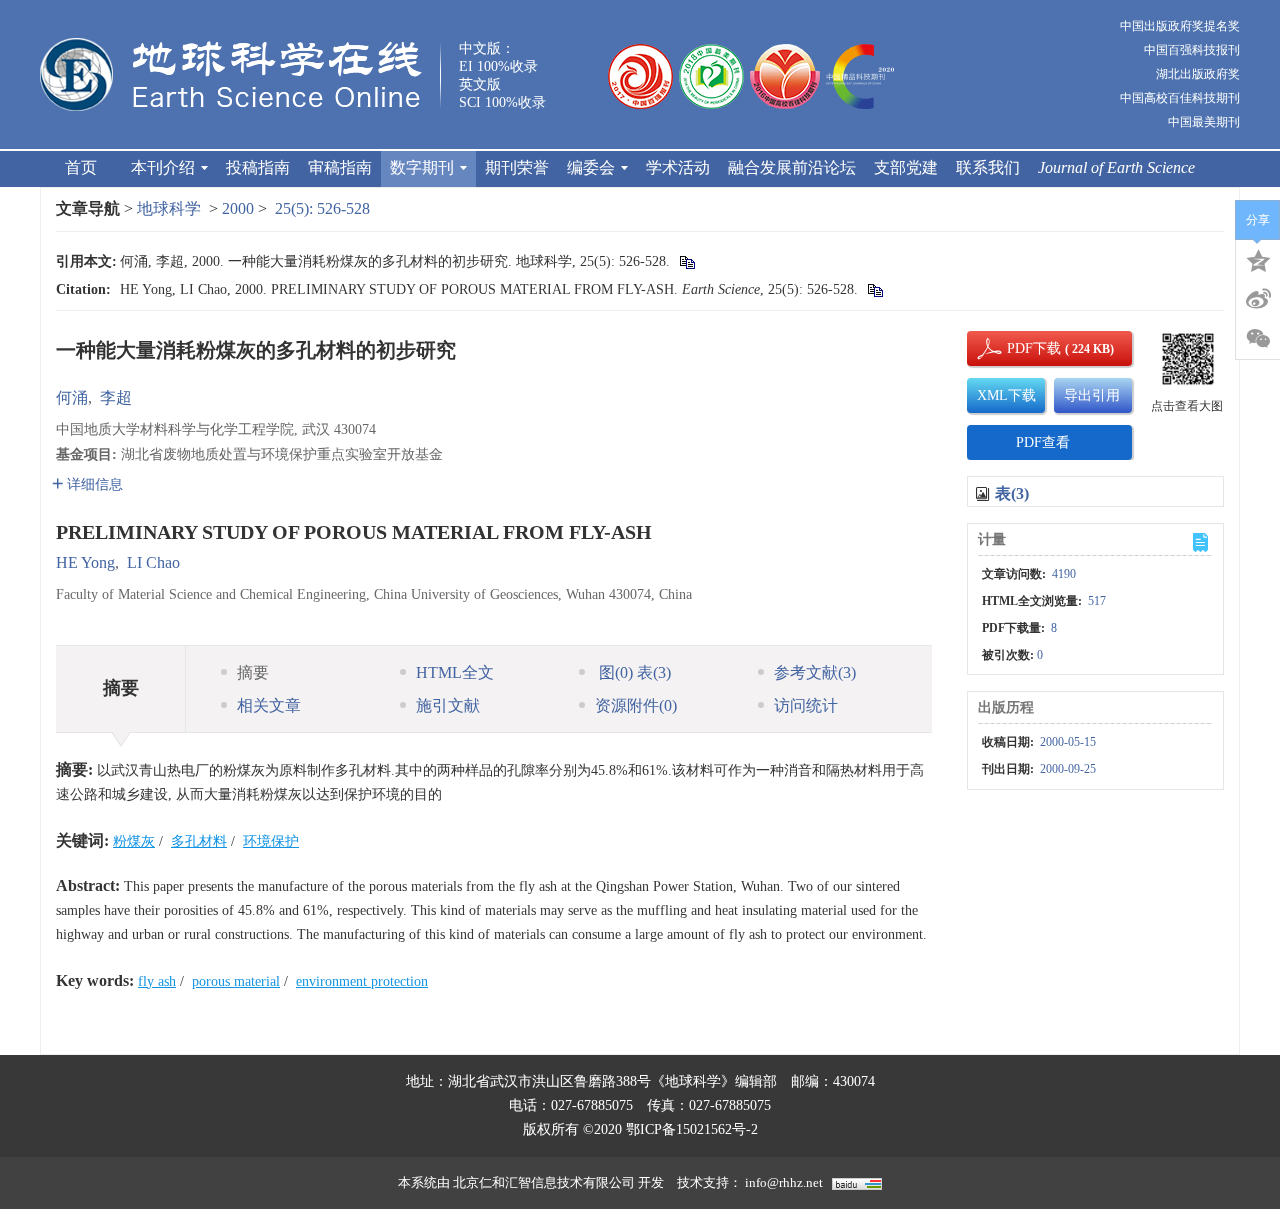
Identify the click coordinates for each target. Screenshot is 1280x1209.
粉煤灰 (134, 841)
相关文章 (269, 705)
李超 (116, 397)
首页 (81, 167)
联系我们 (988, 167)
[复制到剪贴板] (686, 261)
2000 (238, 208)
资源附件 (636, 705)
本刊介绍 (163, 167)
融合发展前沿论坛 (792, 167)
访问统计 (806, 705)
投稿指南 (258, 167)
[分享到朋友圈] (1258, 339)
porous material (236, 981)
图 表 (633, 672)
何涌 (72, 397)
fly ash (157, 981)
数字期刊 (422, 167)
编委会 (591, 167)
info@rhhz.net (784, 1182)
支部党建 (906, 167)
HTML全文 (455, 672)
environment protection (362, 981)
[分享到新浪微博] (1258, 299)
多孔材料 (199, 841)
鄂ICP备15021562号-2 (692, 1129)
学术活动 (678, 167)
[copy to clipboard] (874, 289)
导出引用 (1092, 395)
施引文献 (448, 705)
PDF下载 (1017, 348)
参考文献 (815, 672)
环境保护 (271, 841)
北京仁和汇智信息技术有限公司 (544, 1182)
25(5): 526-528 (322, 208)
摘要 (253, 672)
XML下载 (1006, 395)
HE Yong (85, 562)
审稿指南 (340, 167)
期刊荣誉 (517, 167)
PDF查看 (1043, 442)
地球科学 (169, 208)
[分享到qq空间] (1258, 259)
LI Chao (153, 562)
